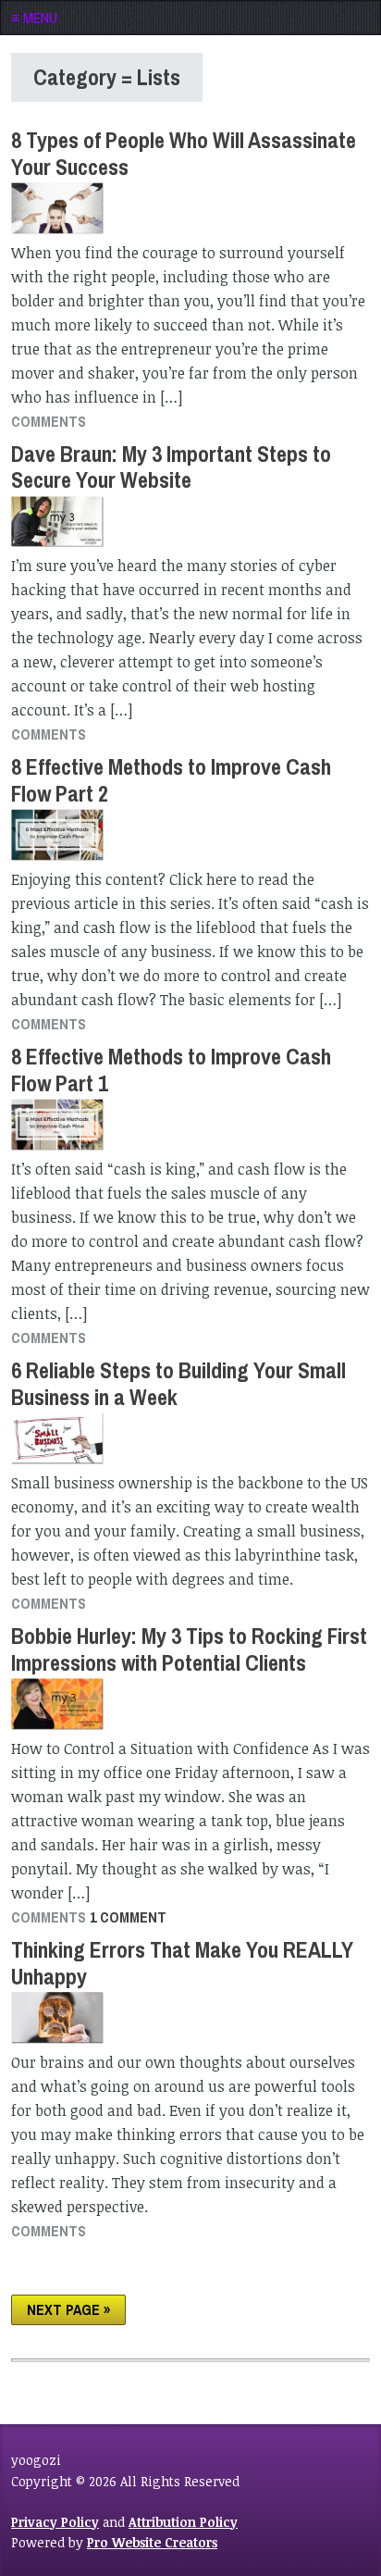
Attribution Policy (183, 2522)
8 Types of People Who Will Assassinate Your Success (184, 153)
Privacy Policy (55, 2522)
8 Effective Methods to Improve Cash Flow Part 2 (171, 780)
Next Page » (68, 2309)
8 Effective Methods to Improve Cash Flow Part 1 (171, 1070)
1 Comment (128, 1917)
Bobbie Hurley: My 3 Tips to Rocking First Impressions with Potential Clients (189, 1649)
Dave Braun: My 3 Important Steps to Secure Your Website (171, 467)
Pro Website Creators (152, 2542)
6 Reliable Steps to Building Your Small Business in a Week (178, 1383)
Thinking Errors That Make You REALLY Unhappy (182, 1963)
